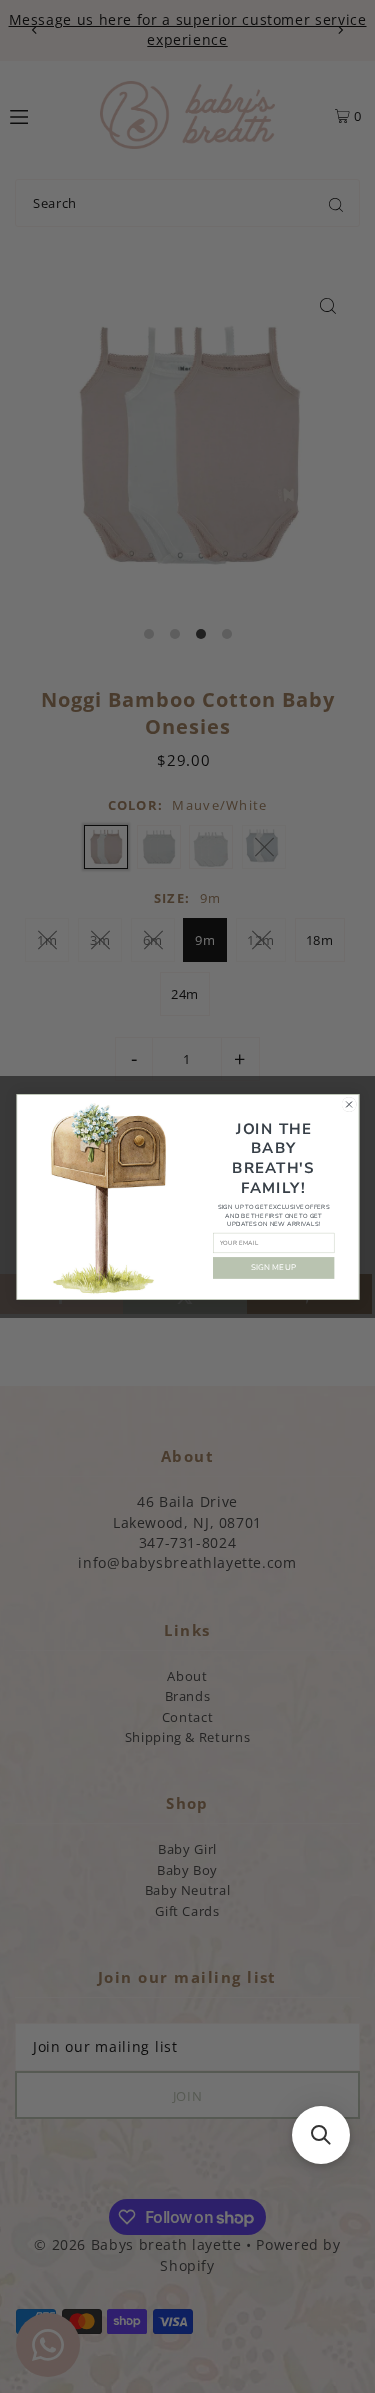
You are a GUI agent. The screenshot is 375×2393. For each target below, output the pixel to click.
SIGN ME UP (273, 1267)
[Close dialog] (349, 1104)
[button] (321, 2135)
